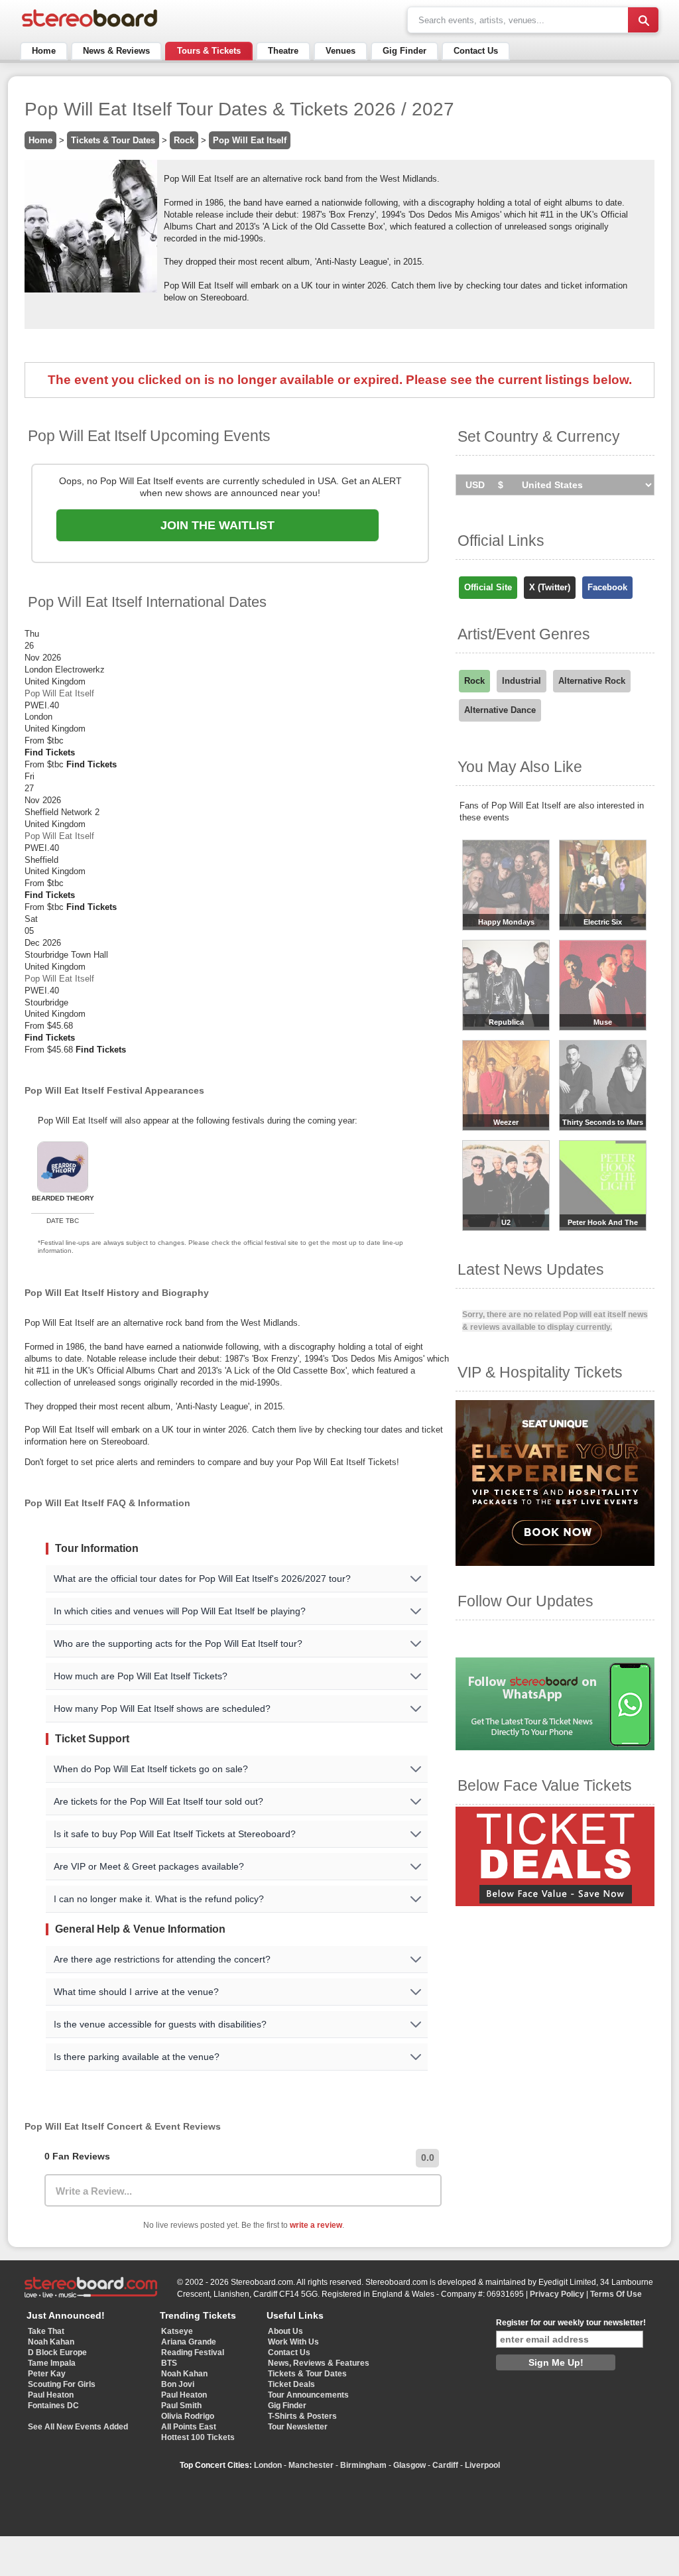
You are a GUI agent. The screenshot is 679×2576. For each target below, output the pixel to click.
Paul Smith (181, 2406)
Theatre (283, 51)
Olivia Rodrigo (188, 2416)
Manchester (311, 2465)
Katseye (177, 2331)
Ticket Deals (291, 2384)
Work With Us (293, 2342)
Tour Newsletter (298, 2427)
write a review (316, 2225)
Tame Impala (52, 2363)
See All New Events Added (78, 2427)
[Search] (643, 20)
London (268, 2465)
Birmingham (363, 2465)
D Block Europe (57, 2352)
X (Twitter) (550, 587)
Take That (46, 2331)
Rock (184, 140)
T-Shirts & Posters (302, 2416)
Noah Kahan (51, 2342)
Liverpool (482, 2465)
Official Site (488, 587)
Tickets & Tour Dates (113, 140)
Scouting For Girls (62, 2384)
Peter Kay (47, 2374)
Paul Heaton (51, 2395)
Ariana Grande (189, 2342)
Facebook (607, 587)
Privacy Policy (557, 2294)
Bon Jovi (178, 2384)
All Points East (189, 2427)
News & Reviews (116, 51)
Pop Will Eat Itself (250, 140)
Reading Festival (193, 2352)
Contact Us (476, 51)
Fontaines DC (53, 2406)
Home (44, 51)
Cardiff (445, 2465)
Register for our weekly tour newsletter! (571, 2323)
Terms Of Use (616, 2294)
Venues (340, 51)
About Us (285, 2331)
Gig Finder (404, 51)
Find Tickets (50, 752)
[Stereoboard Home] (90, 27)
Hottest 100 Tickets (198, 2437)
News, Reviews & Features (319, 2363)
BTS (169, 2363)
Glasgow (409, 2465)
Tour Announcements (308, 2395)
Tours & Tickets (209, 51)
